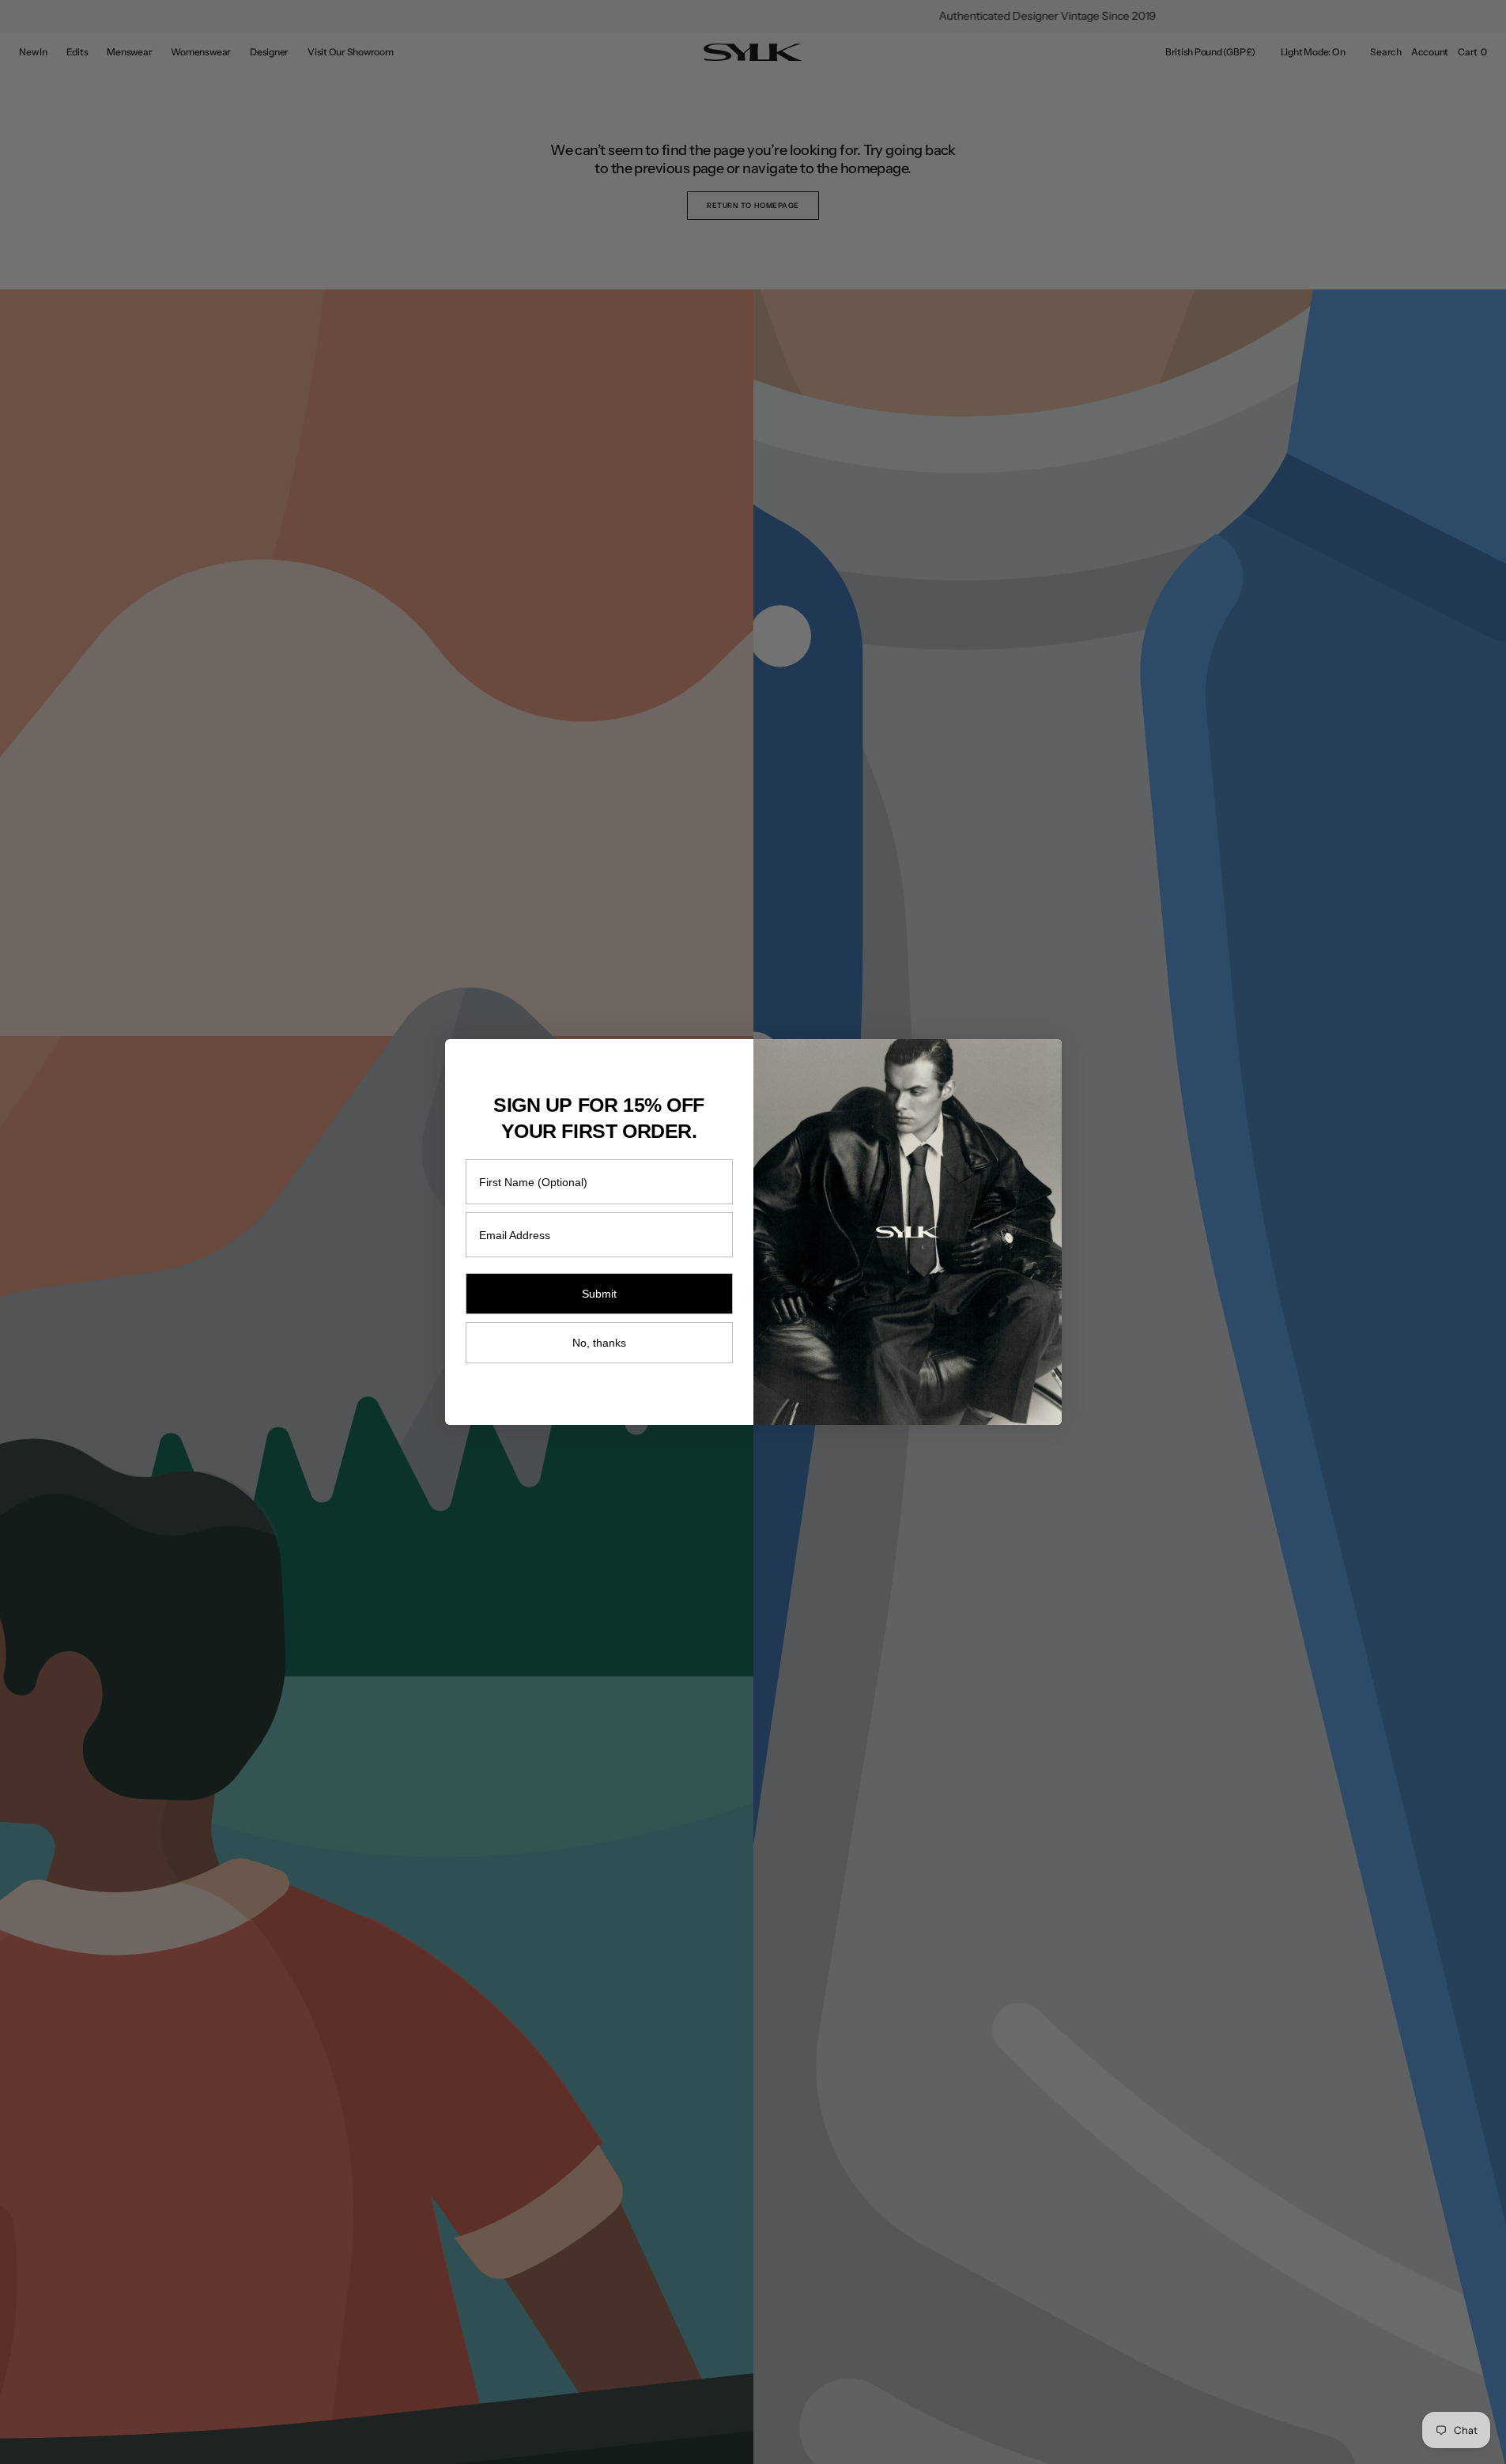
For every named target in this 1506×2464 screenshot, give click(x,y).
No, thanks (599, 1343)
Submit (599, 1294)
